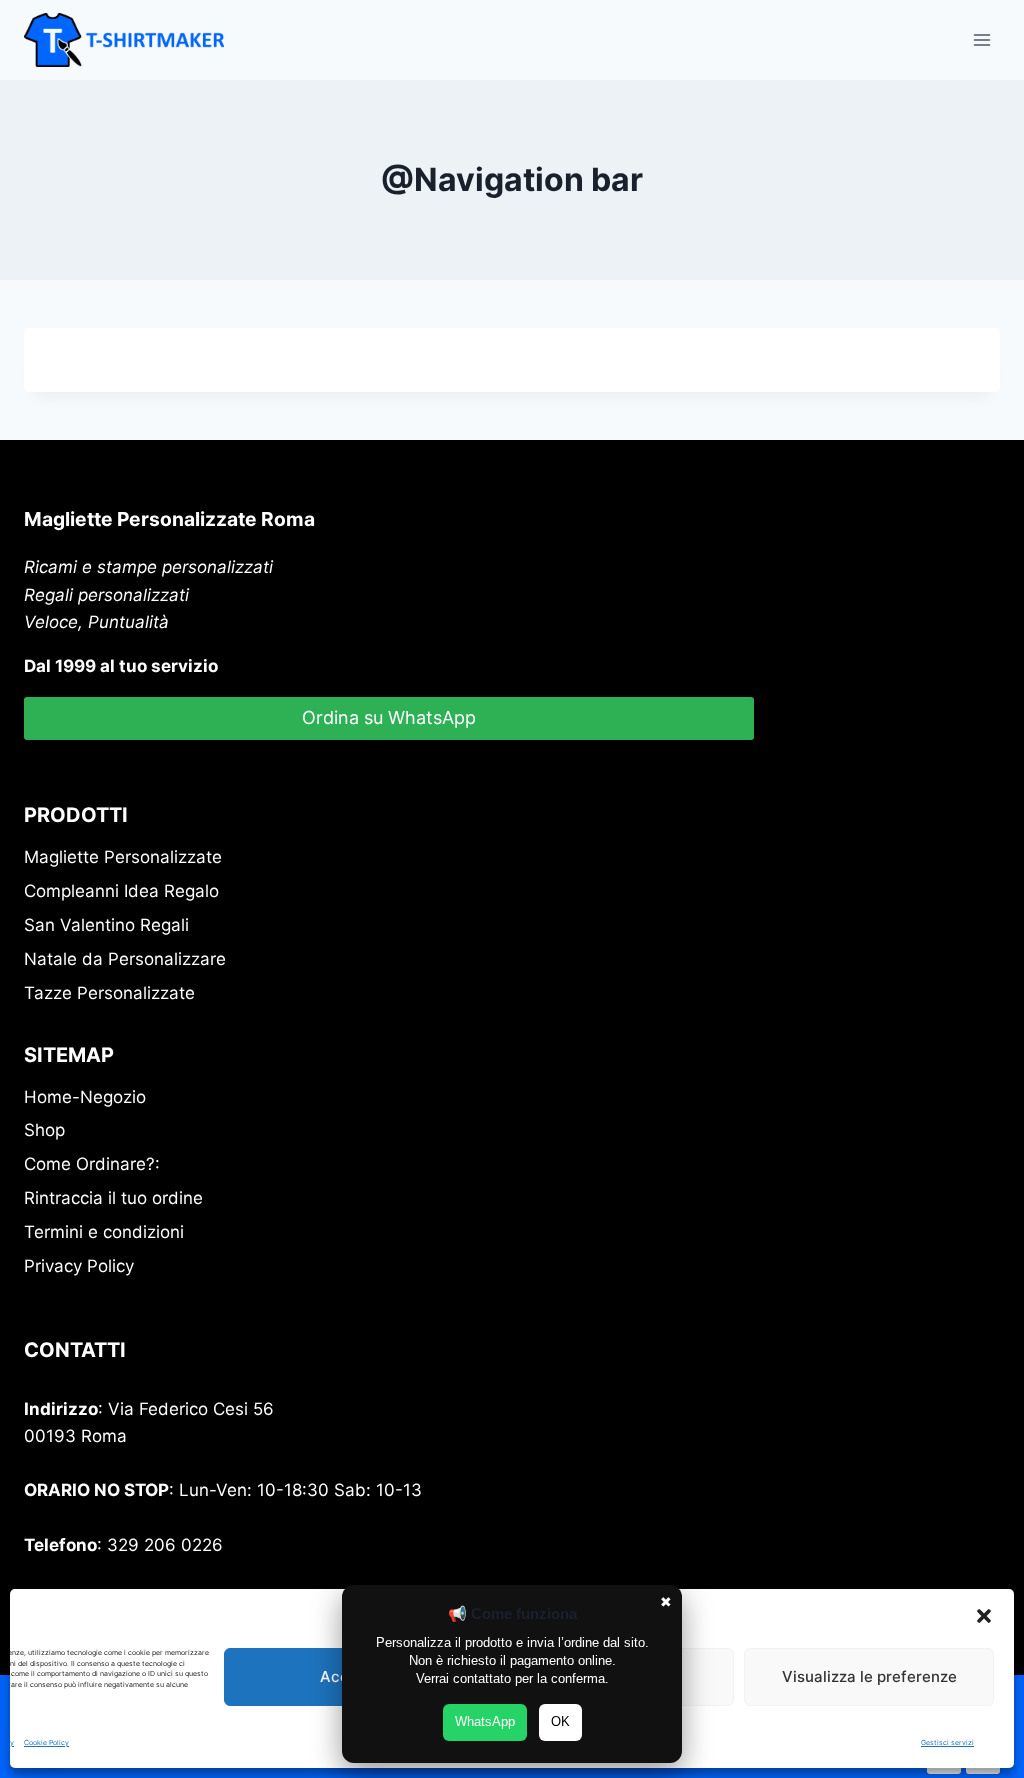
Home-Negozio (85, 1097)
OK (560, 1721)
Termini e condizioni (104, 1232)
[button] (984, 1616)
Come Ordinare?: (92, 1164)
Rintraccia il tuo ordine (113, 1198)
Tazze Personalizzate (109, 993)
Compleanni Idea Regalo (121, 891)
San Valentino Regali (106, 925)
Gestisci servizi (947, 1742)
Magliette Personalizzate (123, 857)
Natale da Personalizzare (125, 959)
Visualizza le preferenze (869, 1676)
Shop (44, 1130)
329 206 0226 (165, 1545)
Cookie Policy (46, 1742)
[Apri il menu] (981, 39)
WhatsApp (485, 1721)
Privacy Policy (79, 1266)
